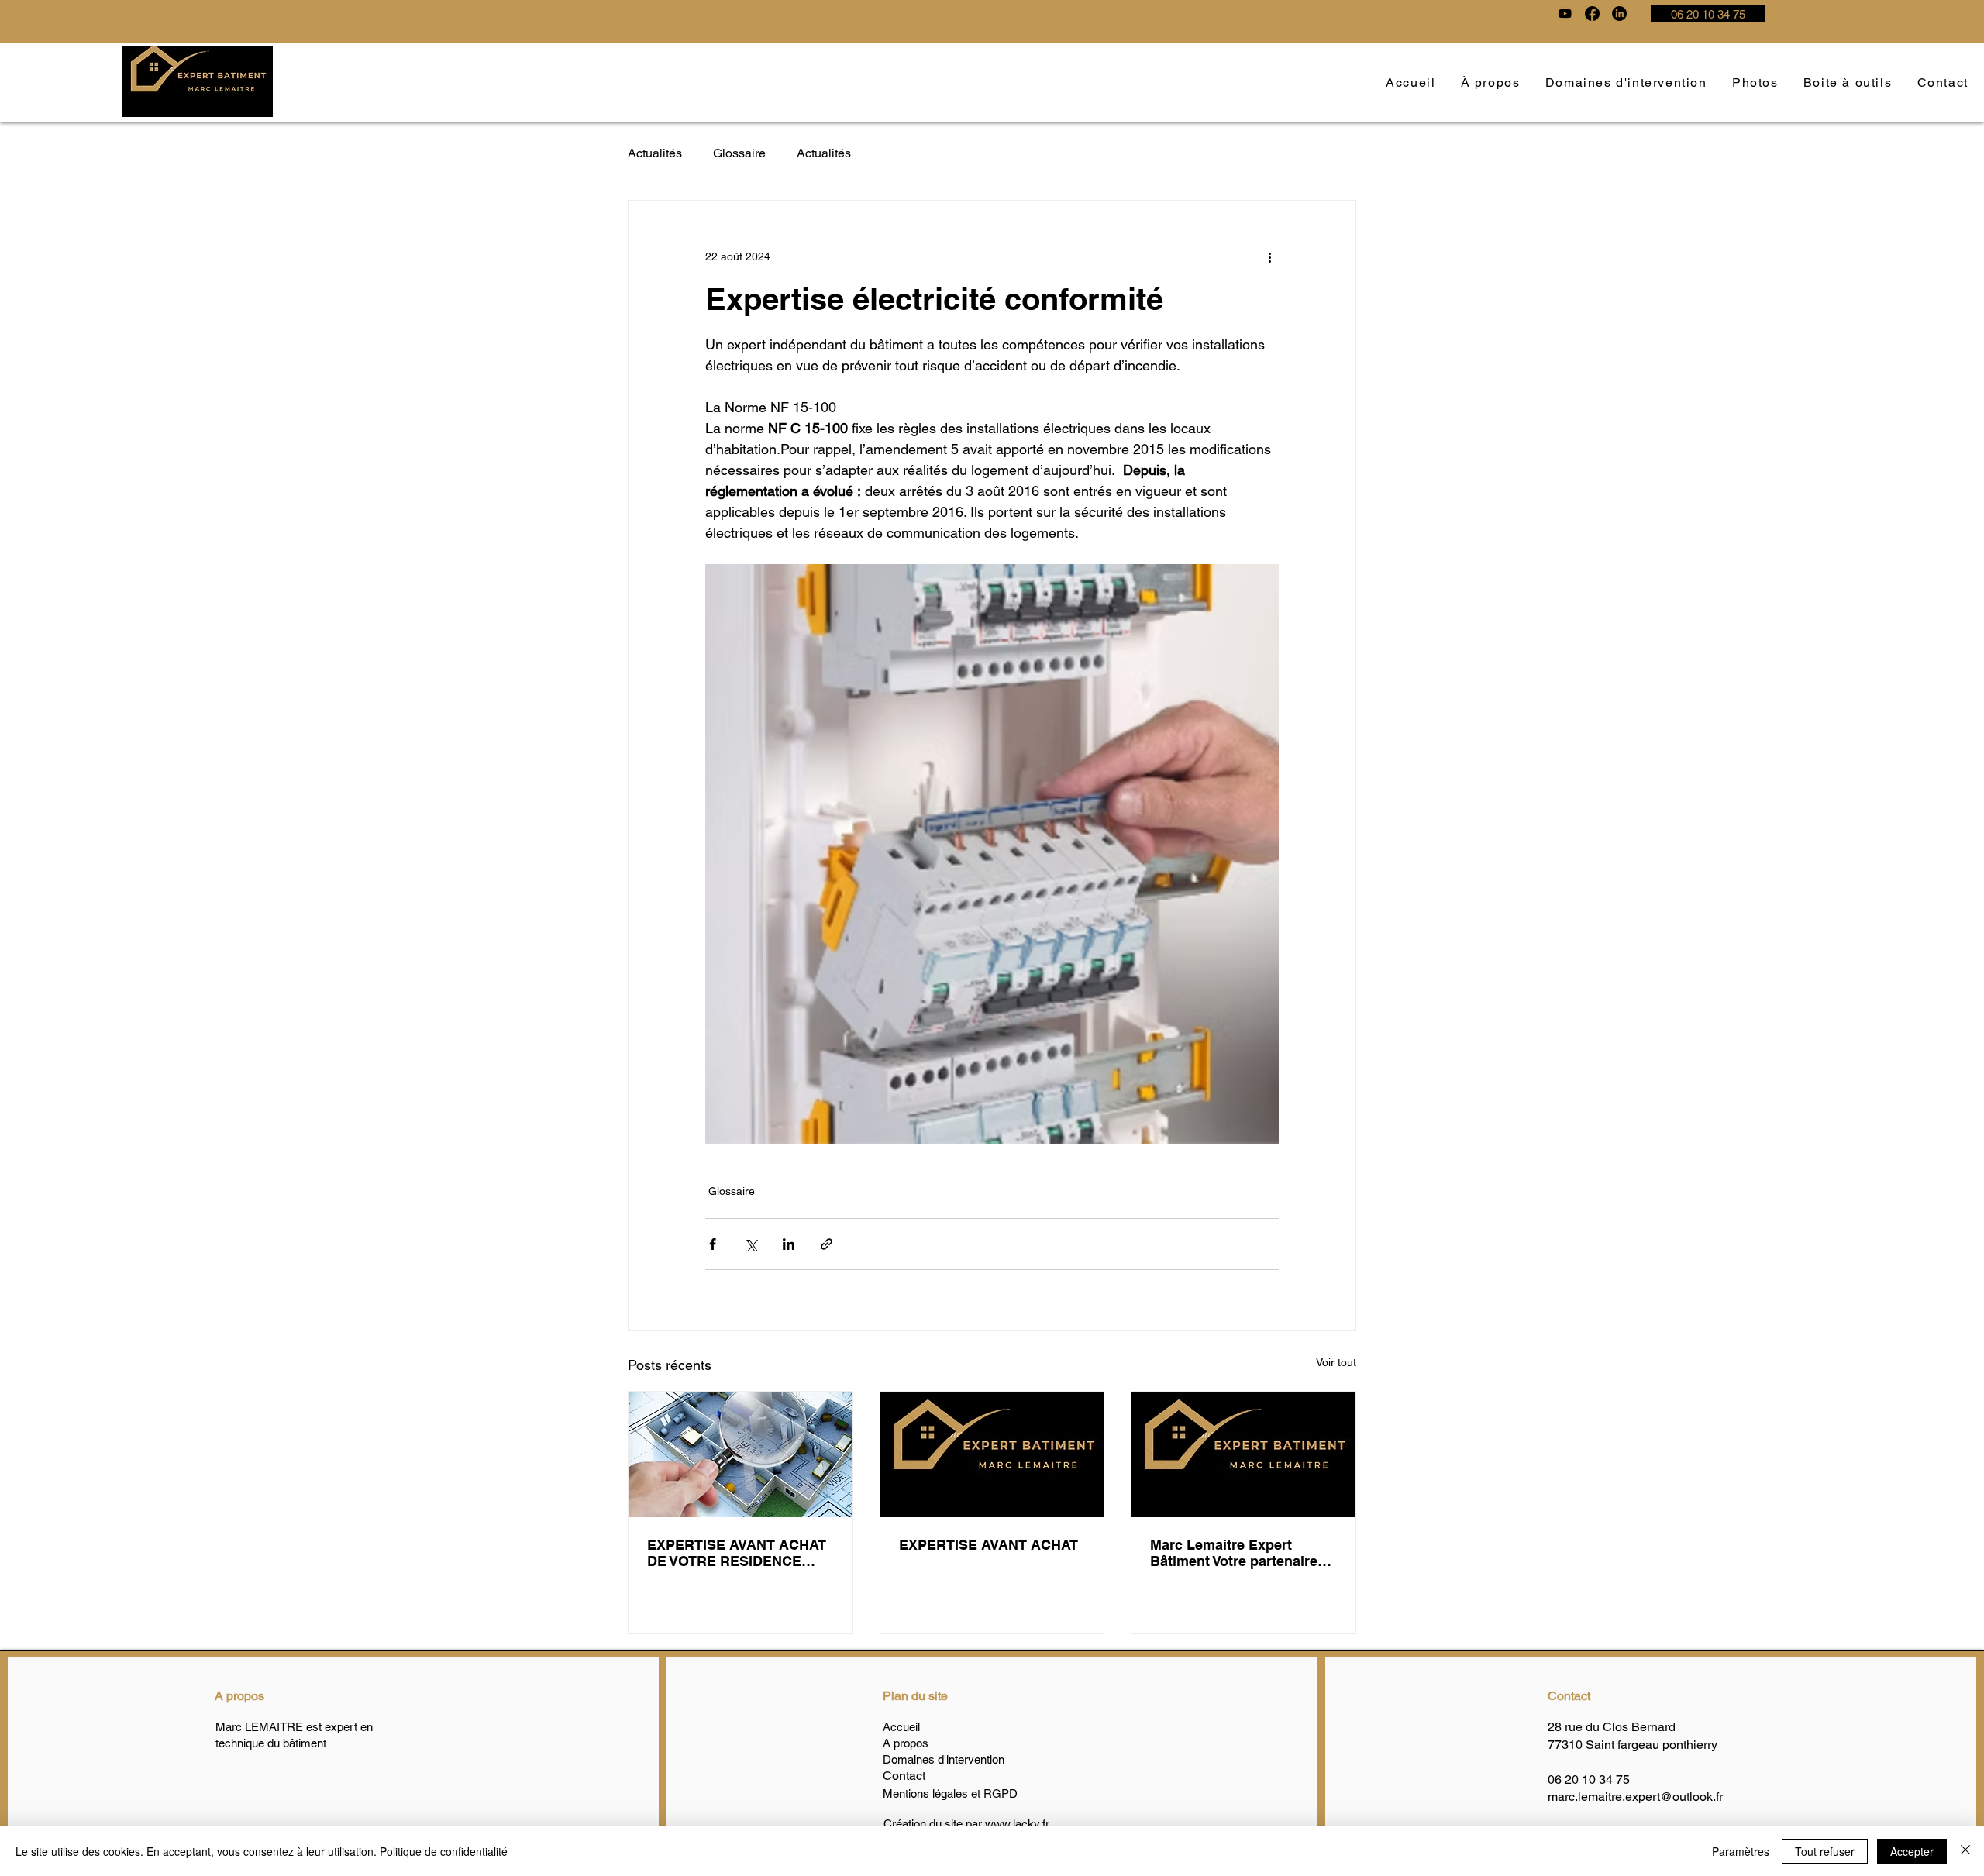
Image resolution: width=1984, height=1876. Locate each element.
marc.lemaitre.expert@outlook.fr (1635, 1797)
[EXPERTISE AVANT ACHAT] (992, 1454)
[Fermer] (1965, 1851)
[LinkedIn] (1619, 14)
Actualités (655, 153)
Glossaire (739, 153)
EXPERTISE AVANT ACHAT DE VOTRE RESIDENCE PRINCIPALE (737, 1553)
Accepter (1912, 1851)
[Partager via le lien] (827, 1244)
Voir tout (1336, 1362)
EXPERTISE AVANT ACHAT (989, 1545)
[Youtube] (1565, 14)
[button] (1755, 83)
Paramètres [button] (1741, 1851)
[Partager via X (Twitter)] (751, 1244)
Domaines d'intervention (944, 1759)
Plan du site (915, 1696)
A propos (239, 1696)
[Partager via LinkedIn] (789, 1244)
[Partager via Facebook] (713, 1244)
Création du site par (934, 1824)
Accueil (901, 1727)
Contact (1569, 1696)
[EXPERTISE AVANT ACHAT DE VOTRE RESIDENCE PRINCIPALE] (741, 1454)
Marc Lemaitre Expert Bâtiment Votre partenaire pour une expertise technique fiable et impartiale (1234, 1553)
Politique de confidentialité (444, 1851)
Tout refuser (1825, 1851)
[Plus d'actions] (1269, 256)
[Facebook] (1592, 14)
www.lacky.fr (1017, 1824)
